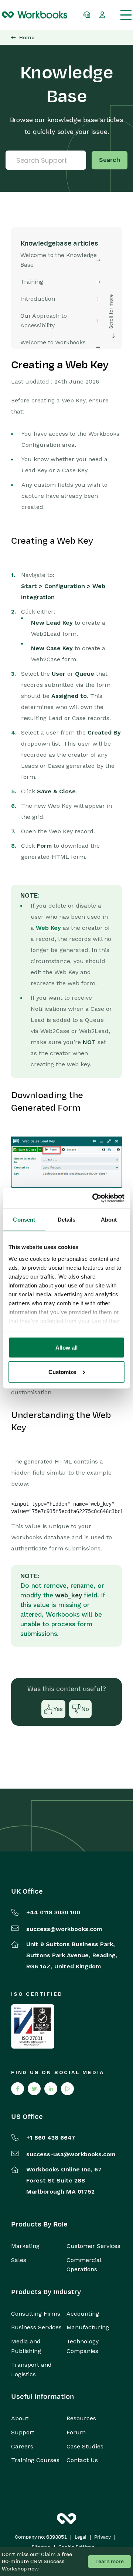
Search (110, 160)
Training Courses (35, 2460)
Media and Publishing (26, 2346)
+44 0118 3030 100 (53, 1912)
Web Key (48, 928)
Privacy (103, 2537)
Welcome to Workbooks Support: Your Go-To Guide (57, 347)
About (20, 2418)
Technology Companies (83, 2346)
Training (32, 282)
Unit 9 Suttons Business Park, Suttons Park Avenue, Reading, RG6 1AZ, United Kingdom (72, 1955)
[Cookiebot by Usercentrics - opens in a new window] (94, 1198)
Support (23, 2432)
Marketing (25, 2246)
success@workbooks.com (64, 1929)
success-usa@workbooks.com (71, 2154)
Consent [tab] (24, 1220)
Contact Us (82, 2460)
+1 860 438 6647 (51, 2138)
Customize (62, 1372)
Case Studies (85, 2446)
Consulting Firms (36, 2314)
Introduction (38, 299)
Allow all (66, 1348)
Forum (76, 2432)
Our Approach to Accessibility (44, 320)
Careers (22, 2446)
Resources (81, 2418)
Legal (81, 2537)
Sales (19, 2260)
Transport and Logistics (31, 2369)
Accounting (83, 2314)
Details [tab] (67, 1220)
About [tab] (109, 1220)
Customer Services (93, 2246)
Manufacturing (88, 2327)
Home (27, 38)
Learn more (110, 2561)
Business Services (36, 2327)
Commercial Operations (84, 2265)
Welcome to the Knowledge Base (59, 260)
